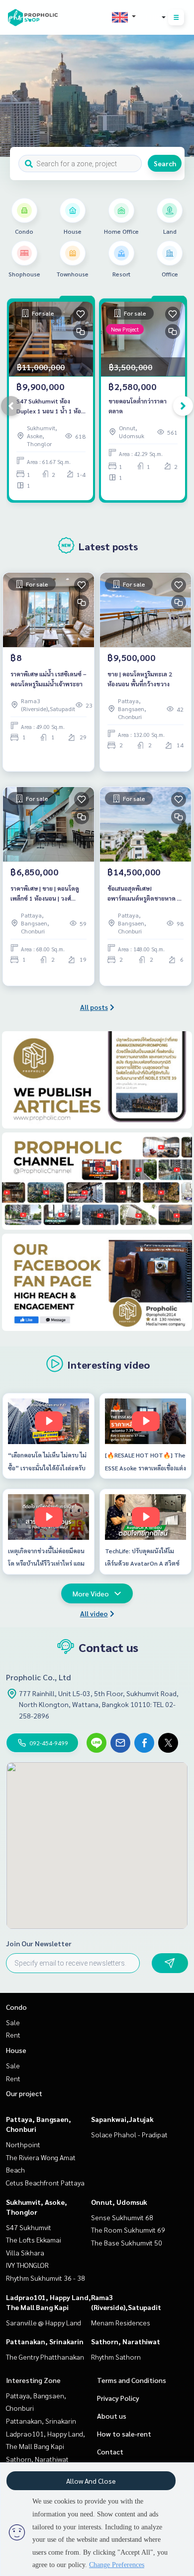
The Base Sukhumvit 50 (127, 2243)
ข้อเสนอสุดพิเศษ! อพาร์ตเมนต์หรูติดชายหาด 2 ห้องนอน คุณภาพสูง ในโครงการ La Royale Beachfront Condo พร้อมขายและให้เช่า (144, 894)
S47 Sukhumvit (29, 2227)
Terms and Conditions (132, 2380)
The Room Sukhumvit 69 (128, 2230)
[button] (179, 96)
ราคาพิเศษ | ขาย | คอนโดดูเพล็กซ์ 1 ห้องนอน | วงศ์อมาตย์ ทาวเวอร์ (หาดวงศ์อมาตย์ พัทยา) (45, 894)
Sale (13, 2022)
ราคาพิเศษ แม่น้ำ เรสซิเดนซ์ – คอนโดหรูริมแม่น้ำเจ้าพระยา (48, 679)
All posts (94, 1007)
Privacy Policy (118, 2398)
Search (165, 163)
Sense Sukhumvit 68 (122, 2217)
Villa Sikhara (25, 2252)
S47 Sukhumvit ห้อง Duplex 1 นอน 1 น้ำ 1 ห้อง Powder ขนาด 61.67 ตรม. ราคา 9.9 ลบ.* (50, 406)
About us (112, 2416)
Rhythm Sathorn (116, 2357)
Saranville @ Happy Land (44, 2322)
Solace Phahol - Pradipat (129, 2134)
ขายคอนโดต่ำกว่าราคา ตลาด (138, 406)
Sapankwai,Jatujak (122, 2119)
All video (94, 1613)
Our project (24, 2093)
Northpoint (23, 2144)
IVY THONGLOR (27, 2265)
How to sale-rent (124, 2434)
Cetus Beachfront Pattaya (45, 2182)
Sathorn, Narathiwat (126, 2341)
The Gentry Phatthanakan (45, 2357)
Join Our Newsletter (39, 1943)
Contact (110, 2451)
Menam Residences (121, 2322)
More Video (91, 1593)
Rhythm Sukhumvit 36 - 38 (46, 2278)
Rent (13, 2035)
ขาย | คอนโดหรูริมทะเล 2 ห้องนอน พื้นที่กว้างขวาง (140, 679)
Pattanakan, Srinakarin (45, 2341)
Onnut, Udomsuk (119, 2202)
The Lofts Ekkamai (34, 2240)
